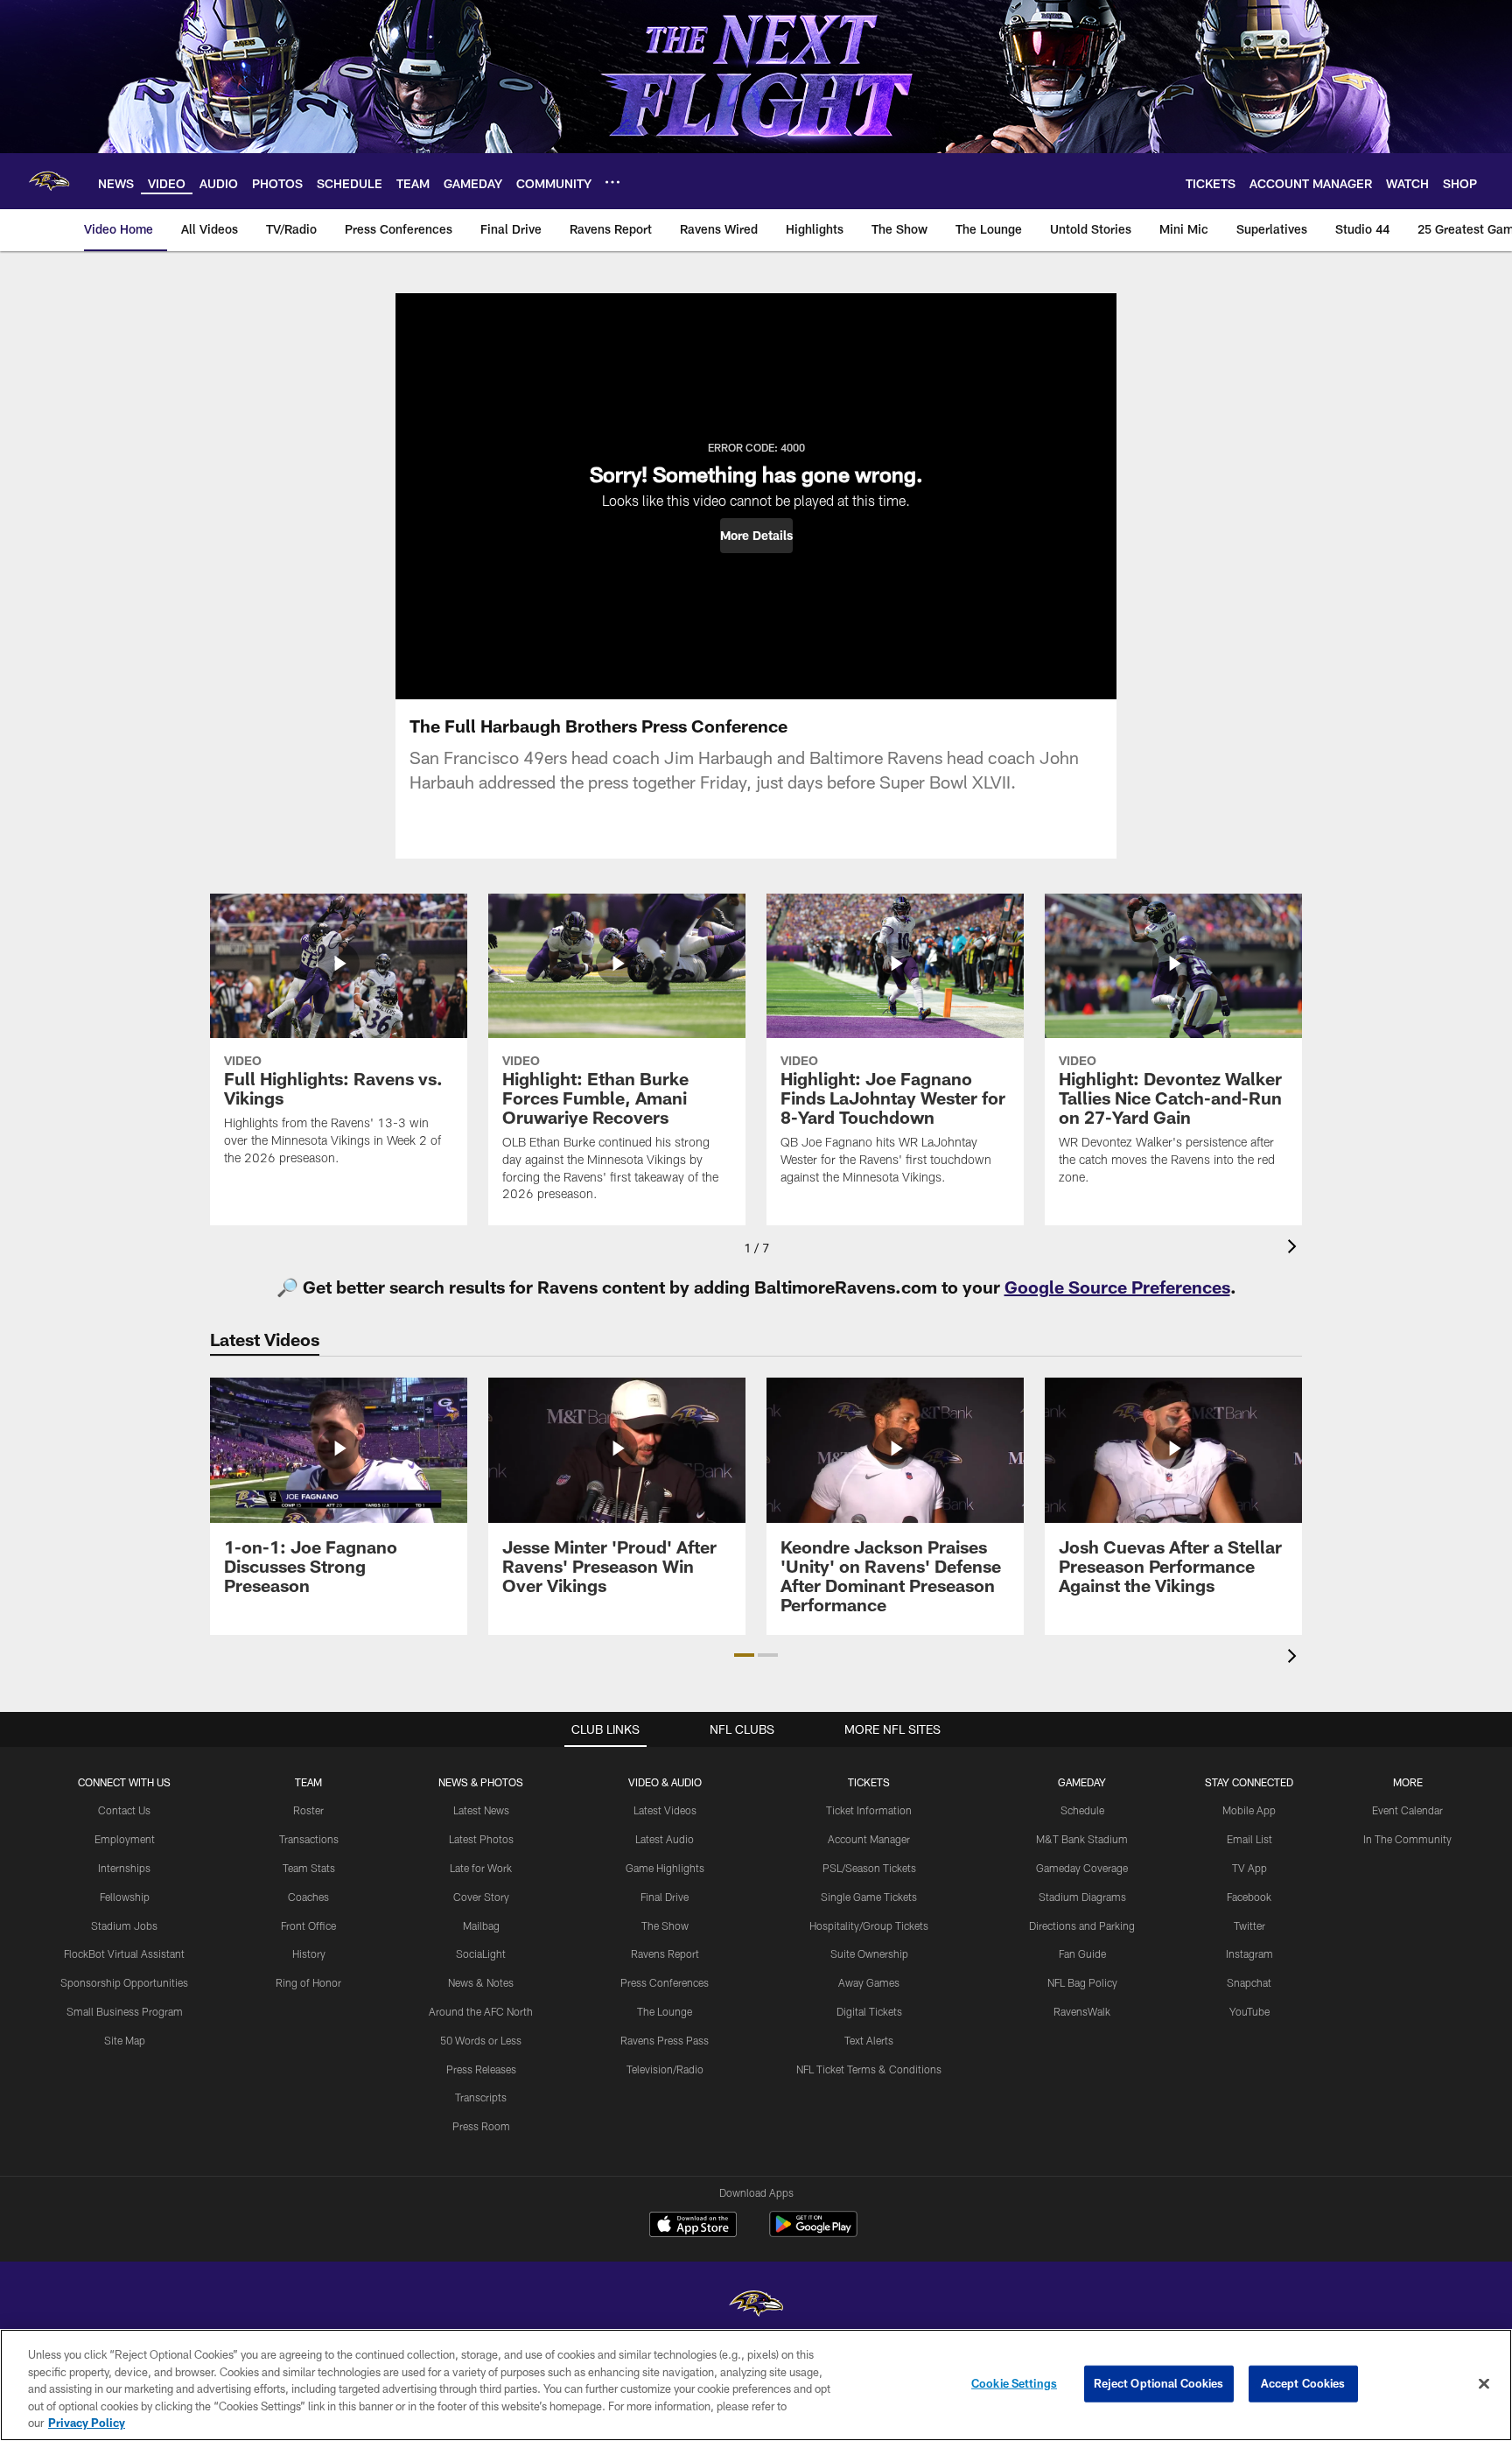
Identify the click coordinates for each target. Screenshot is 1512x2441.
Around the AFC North (481, 2011)
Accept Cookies (1303, 2383)
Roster (308, 1810)
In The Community (1407, 1839)
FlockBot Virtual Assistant (124, 1954)
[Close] (1484, 2384)
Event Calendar (1407, 1810)
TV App (1249, 1868)
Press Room (481, 2126)
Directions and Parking (1082, 1925)
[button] (756, 536)
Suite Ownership (869, 1954)
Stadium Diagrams (1082, 1897)
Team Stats (309, 1868)
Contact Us (124, 1810)
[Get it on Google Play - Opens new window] (813, 2233)
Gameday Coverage (1082, 1868)
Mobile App (1249, 1810)
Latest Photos (481, 1839)
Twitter (1249, 1925)
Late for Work (481, 1868)
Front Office (308, 1925)
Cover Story (481, 1897)
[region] (756, 2385)
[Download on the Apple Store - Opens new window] (693, 2227)
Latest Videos (665, 1810)
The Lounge (665, 2011)
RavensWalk (1082, 2011)
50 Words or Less (481, 2040)
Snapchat (1249, 1982)
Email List (1249, 1839)
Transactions (309, 1839)
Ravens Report (665, 1954)
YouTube (1249, 2011)
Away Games (869, 1982)
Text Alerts (869, 2040)
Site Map (125, 2040)
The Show (665, 1925)
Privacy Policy (87, 2423)
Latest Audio (665, 1839)
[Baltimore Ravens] (756, 2306)
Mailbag (481, 1925)
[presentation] (1295, 1249)
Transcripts (481, 2097)
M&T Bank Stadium (1082, 1839)
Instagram (1249, 1954)
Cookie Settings (1014, 2383)
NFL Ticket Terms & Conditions (869, 2069)
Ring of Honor (308, 1982)
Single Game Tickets (869, 1897)
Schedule (1082, 1810)
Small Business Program (125, 2011)
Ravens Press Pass (665, 2040)
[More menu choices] (612, 182)
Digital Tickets (869, 2011)
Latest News (481, 1810)
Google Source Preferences (1117, 1287)
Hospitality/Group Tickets (869, 1925)
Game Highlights (665, 1868)
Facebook (1249, 1897)
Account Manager (869, 1839)
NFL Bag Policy (1082, 1982)
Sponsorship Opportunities (124, 1982)
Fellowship (125, 1897)
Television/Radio (665, 2069)
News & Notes (481, 1982)
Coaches (308, 1897)
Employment (125, 1839)
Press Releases (481, 2069)
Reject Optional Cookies (1159, 2383)
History (309, 1954)
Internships (124, 1868)
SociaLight (481, 1954)
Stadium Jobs (124, 1925)
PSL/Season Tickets (869, 1868)
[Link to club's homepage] (49, 181)
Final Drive (665, 1897)
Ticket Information (869, 1810)
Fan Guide (1082, 1954)
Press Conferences (665, 1982)
